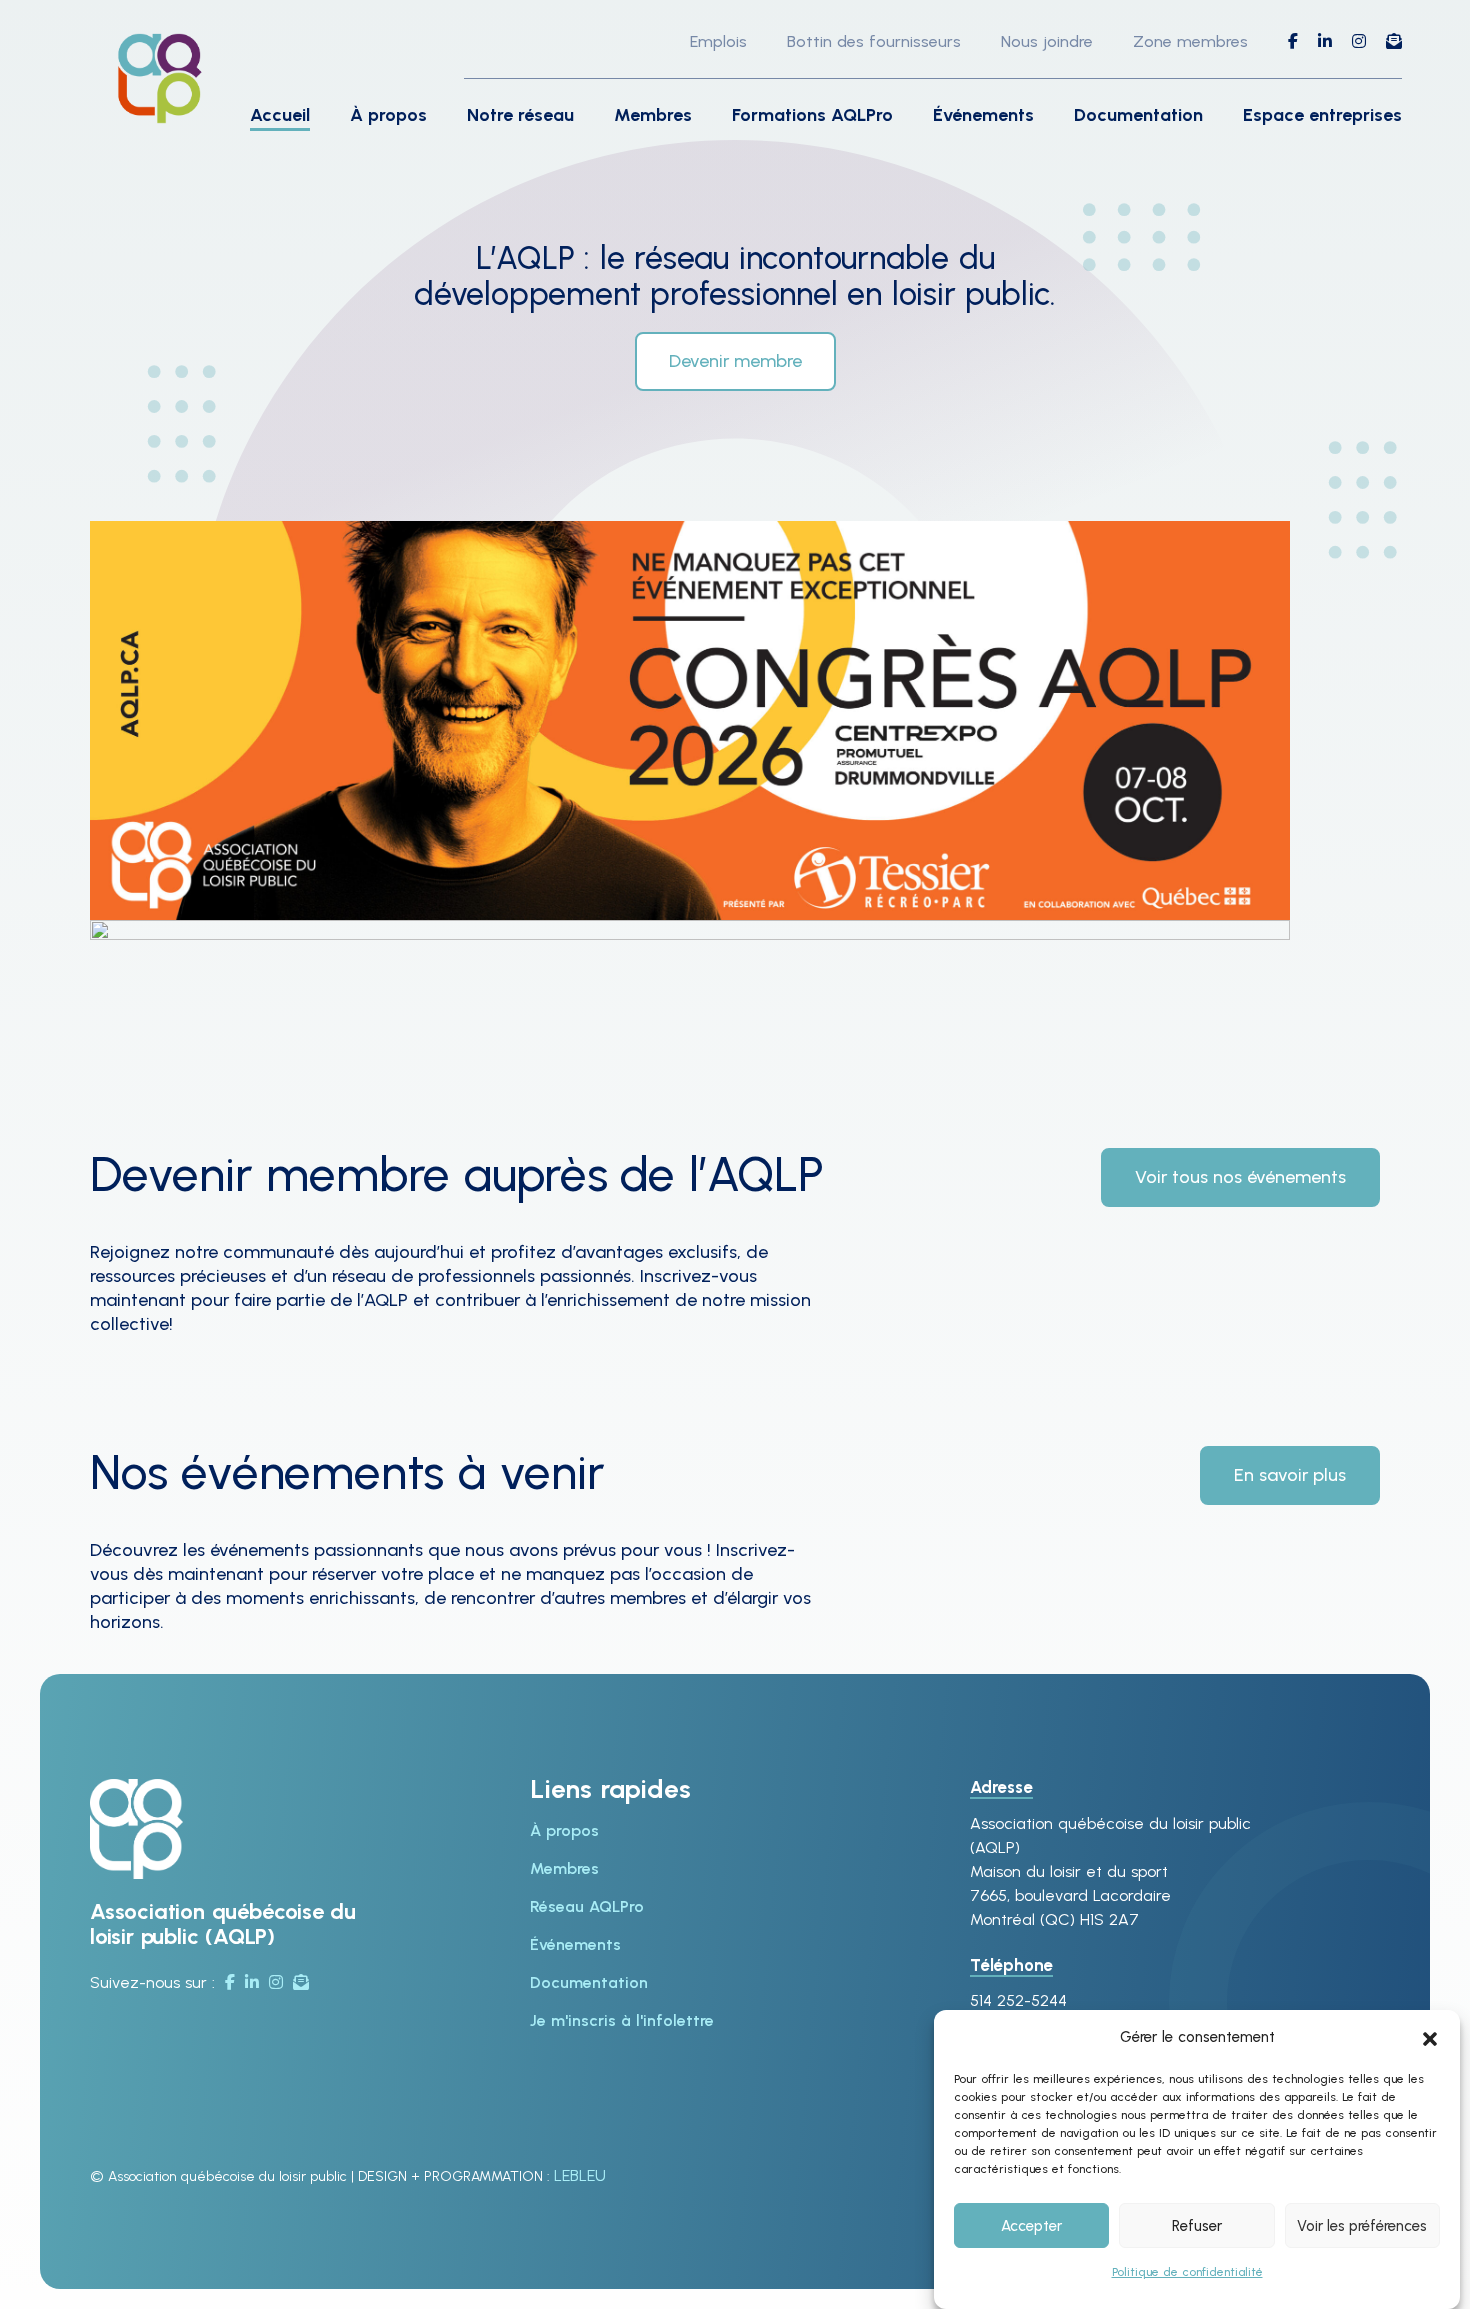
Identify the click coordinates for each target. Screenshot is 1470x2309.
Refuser (1197, 2226)
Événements (983, 115)
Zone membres (1190, 41)
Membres (653, 115)
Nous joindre (1047, 41)
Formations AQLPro (812, 115)
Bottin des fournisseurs (874, 41)
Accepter (1031, 2226)
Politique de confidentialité (1187, 2272)
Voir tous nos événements (1240, 1177)
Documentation (1138, 115)
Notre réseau (520, 115)
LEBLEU (580, 2175)
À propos (388, 115)
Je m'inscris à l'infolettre (622, 2020)
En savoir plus (1290, 1475)
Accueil (280, 115)
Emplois (718, 41)
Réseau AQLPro (587, 1906)
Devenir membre (735, 361)
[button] (1430, 2037)
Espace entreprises (1322, 115)
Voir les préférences (1362, 2226)
